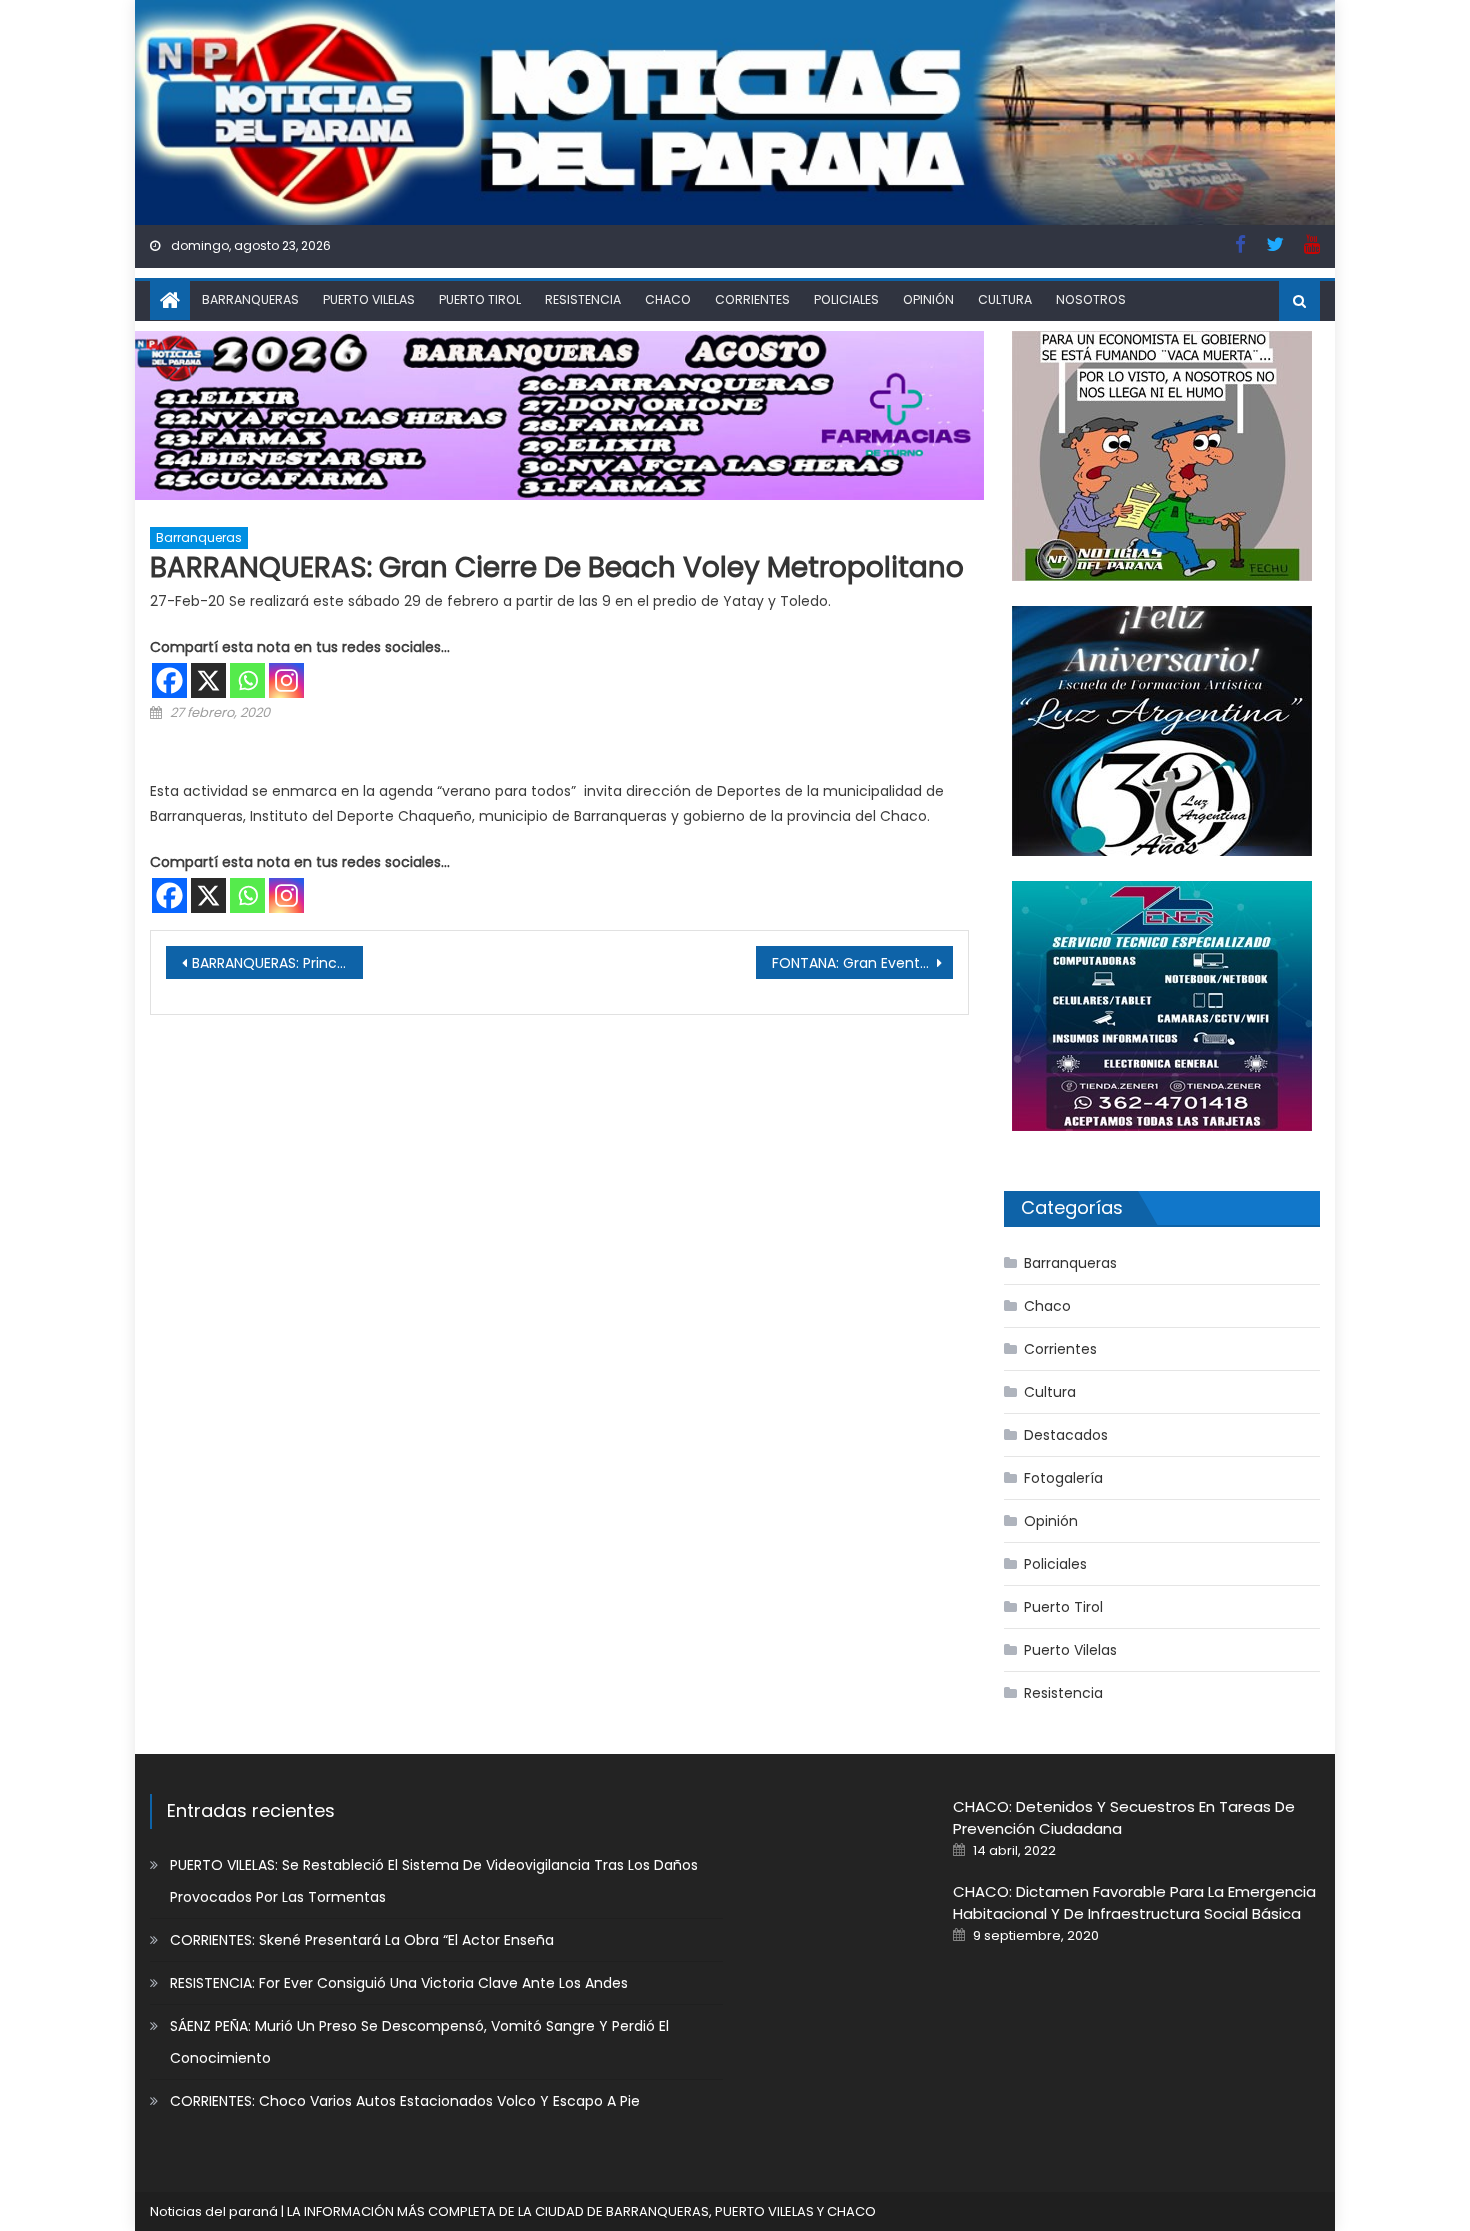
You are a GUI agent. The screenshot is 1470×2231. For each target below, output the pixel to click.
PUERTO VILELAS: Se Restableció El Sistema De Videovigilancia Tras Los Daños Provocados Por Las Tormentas (434, 1881)
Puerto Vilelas (369, 299)
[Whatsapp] (247, 680)
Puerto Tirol (480, 299)
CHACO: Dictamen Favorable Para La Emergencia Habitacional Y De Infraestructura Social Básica (1134, 1902)
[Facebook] (169, 680)
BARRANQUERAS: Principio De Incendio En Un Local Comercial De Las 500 (277, 963)
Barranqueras (250, 299)
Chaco (668, 299)
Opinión (928, 299)
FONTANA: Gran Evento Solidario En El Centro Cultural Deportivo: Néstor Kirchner (862, 963)
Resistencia (583, 299)
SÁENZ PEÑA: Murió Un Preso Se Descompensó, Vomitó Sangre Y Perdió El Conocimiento (419, 2042)
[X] (208, 680)
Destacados (1066, 1435)
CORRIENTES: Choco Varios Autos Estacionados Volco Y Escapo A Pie (405, 2101)
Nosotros (1091, 299)
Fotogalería (1063, 1478)
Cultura (1005, 299)
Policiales (846, 299)
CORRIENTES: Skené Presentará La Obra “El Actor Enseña (362, 1940)
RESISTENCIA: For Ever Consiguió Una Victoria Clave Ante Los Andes (399, 1983)
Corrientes (752, 299)
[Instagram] (286, 680)
